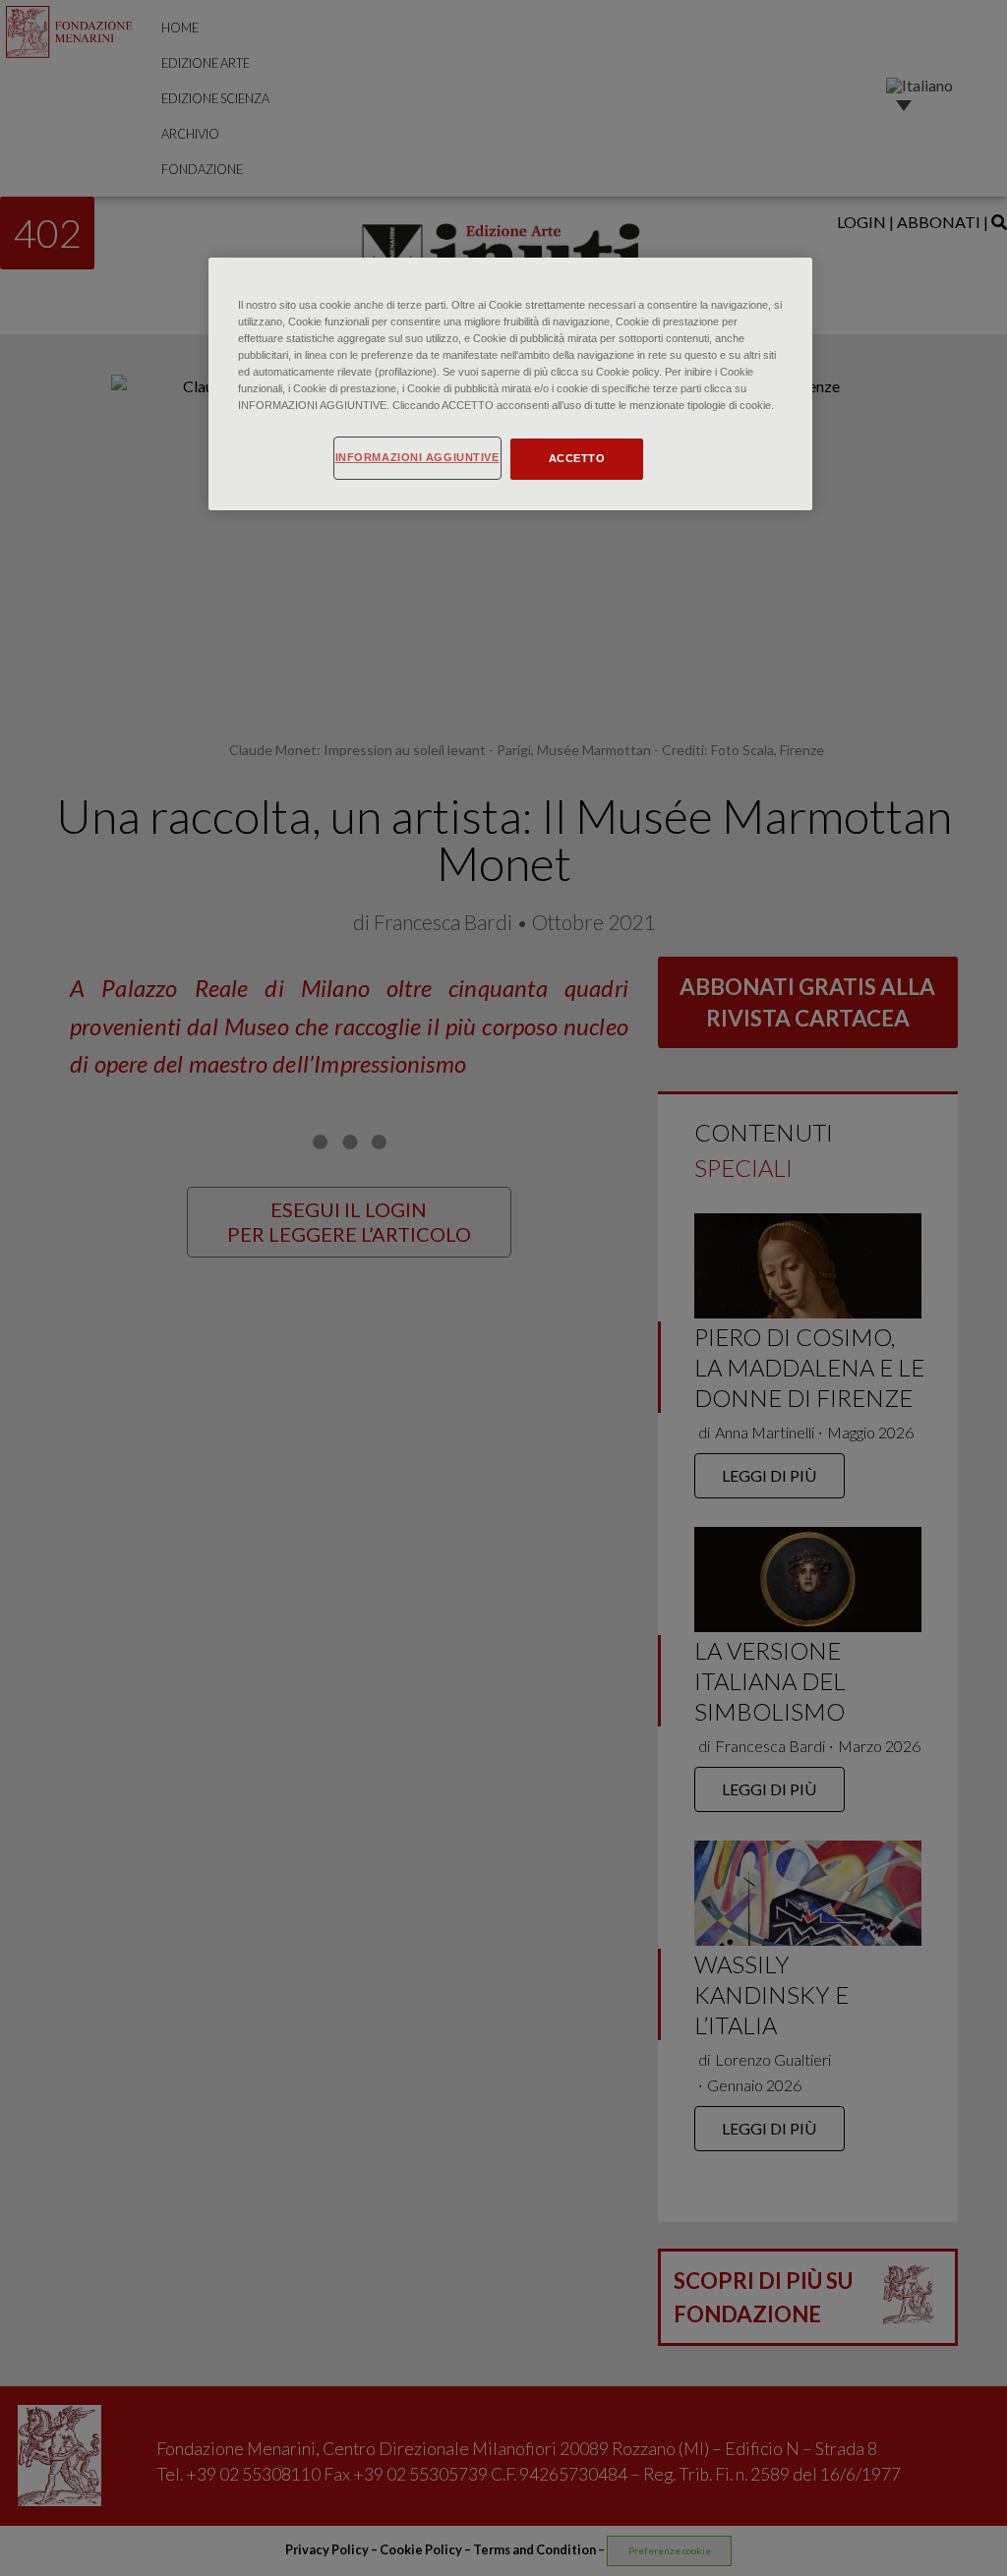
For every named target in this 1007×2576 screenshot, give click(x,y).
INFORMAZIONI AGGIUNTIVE (417, 457)
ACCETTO (577, 458)
